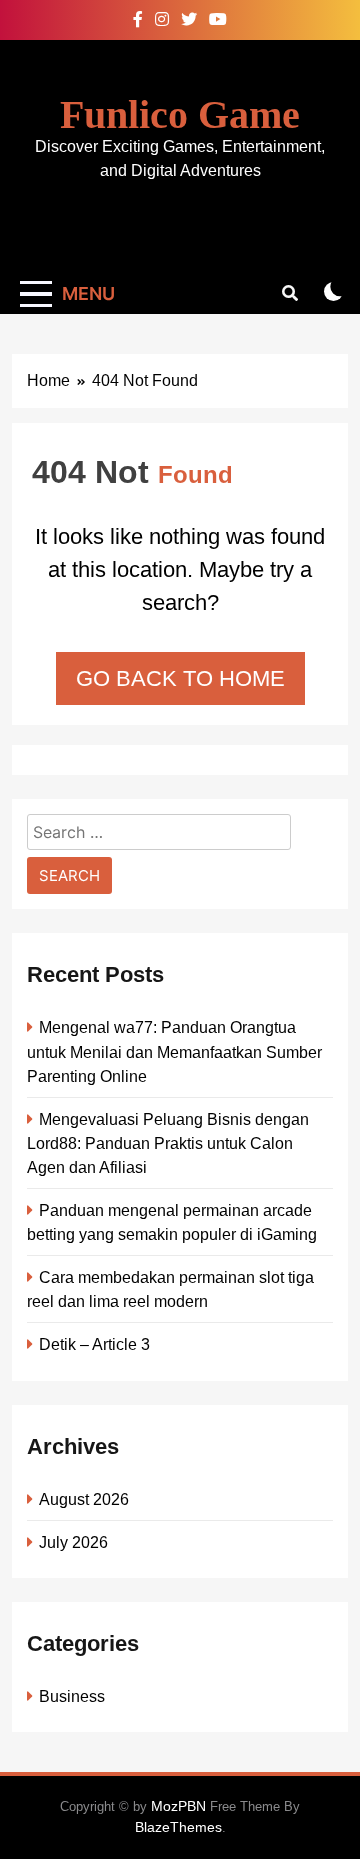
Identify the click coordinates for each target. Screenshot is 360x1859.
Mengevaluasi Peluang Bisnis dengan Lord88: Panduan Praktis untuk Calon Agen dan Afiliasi (168, 1143)
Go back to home (180, 678)
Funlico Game (180, 114)
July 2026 (73, 1542)
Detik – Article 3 (94, 1344)
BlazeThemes (178, 1827)
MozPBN (178, 1806)
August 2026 (84, 1499)
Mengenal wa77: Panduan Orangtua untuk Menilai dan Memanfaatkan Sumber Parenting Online (174, 1051)
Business (72, 1696)
